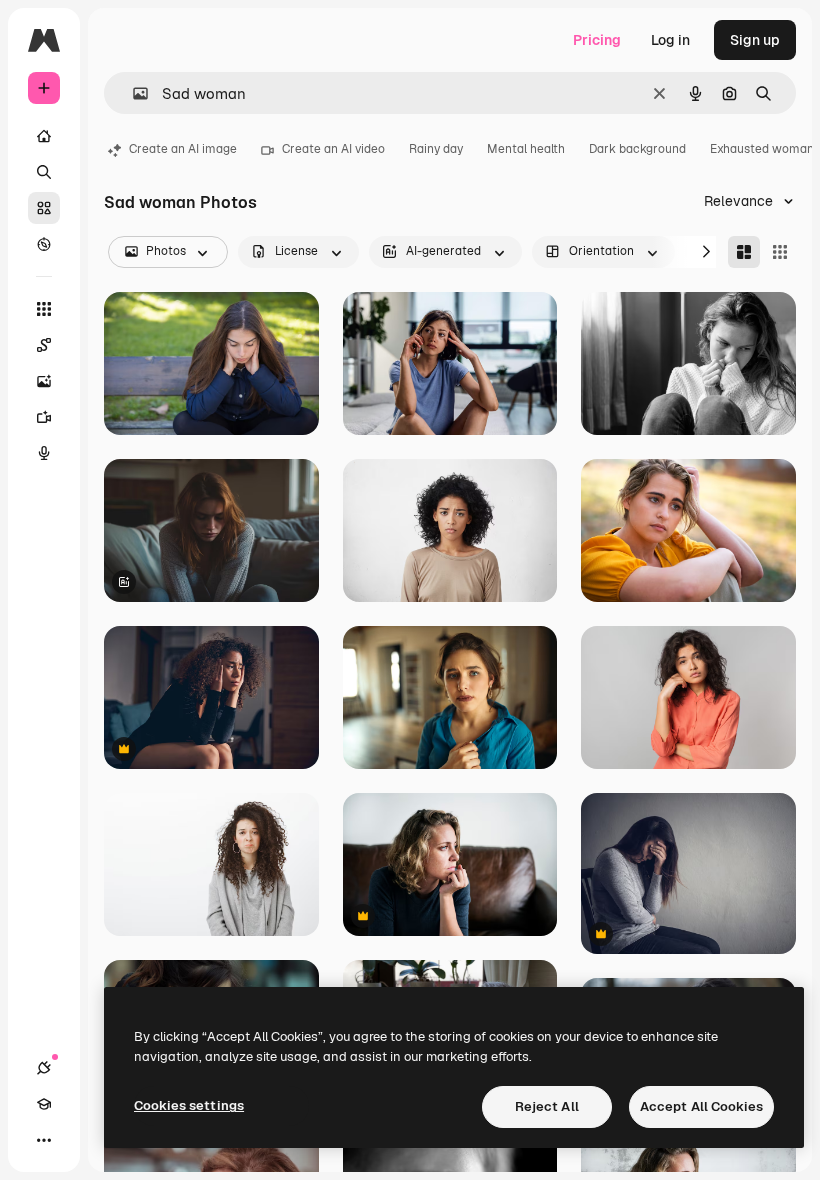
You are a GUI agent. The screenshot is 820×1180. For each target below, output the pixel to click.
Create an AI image (183, 149)
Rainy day (436, 149)
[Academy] (44, 1104)
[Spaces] (44, 345)
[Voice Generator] (44, 453)
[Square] (780, 252)
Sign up (755, 40)
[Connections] (44, 1068)
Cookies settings (189, 1105)
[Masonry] (744, 252)
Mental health (526, 149)
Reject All (547, 1106)
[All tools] (44, 309)
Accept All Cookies (701, 1106)
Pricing (597, 40)
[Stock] (44, 208)
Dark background (637, 149)
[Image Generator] (44, 381)
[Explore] (44, 244)
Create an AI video (333, 149)
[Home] (44, 136)
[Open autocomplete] (132, 93)
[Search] (44, 172)
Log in (670, 40)
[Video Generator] (44, 417)
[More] (44, 1140)
